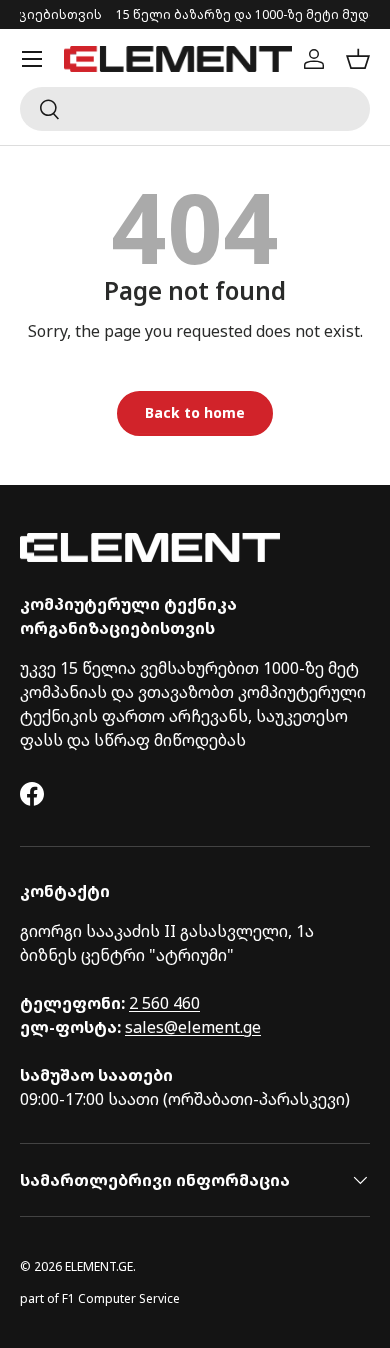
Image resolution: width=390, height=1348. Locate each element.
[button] (358, 59)
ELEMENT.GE (99, 1266)
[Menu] (32, 59)
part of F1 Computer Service (100, 1298)
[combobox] (195, 109)
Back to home (195, 412)
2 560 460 (164, 1003)
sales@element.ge (193, 1027)
